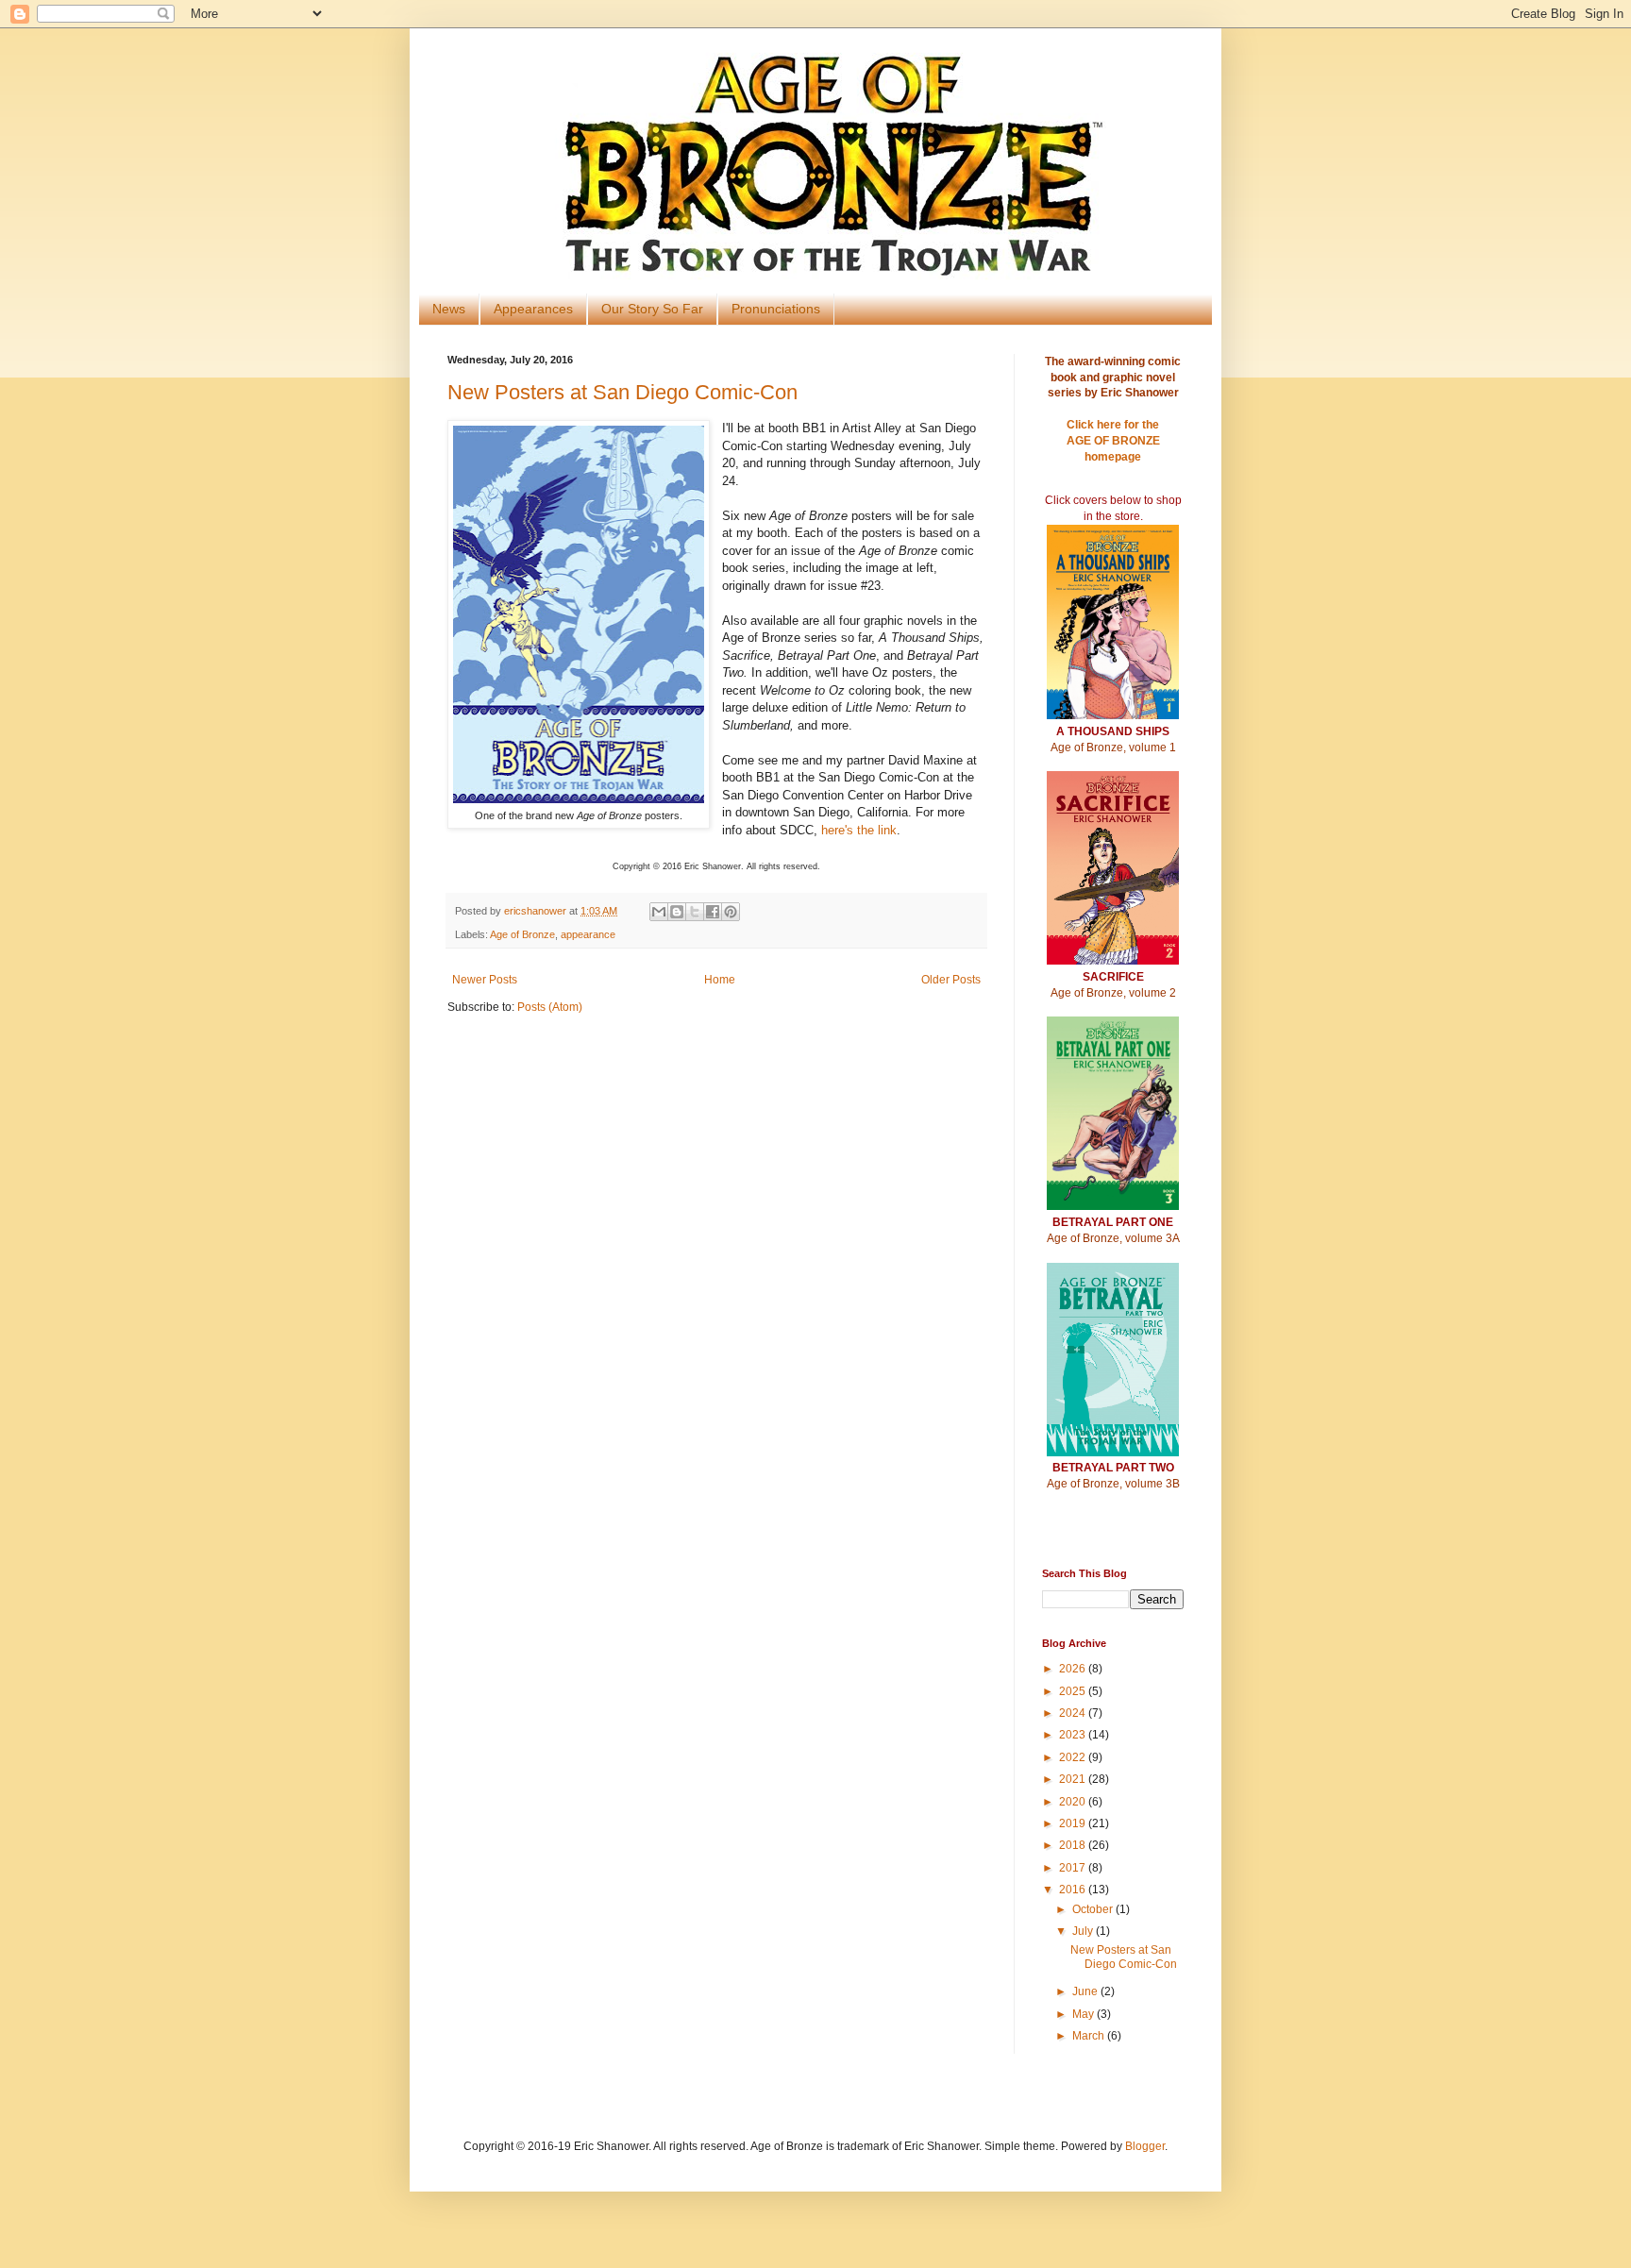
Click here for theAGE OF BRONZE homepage (1113, 441)
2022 (1074, 1757)
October (1094, 1909)
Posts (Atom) (550, 1007)
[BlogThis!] (677, 912)
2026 (1074, 1669)
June (1086, 1991)
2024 (1074, 1713)
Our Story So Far (652, 309)
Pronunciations (776, 309)
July (1084, 1931)
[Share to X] (695, 912)
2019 (1074, 1823)
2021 (1074, 1779)
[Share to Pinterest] (731, 912)
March (1090, 2036)
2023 (1074, 1735)
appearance (588, 934)
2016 (1074, 1890)
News (449, 309)
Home (720, 980)
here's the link (859, 830)
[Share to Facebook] (713, 912)
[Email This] (659, 912)
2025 (1074, 1691)
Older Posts (951, 980)
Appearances (533, 309)
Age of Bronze (522, 934)
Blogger (1145, 2146)
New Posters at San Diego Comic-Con (622, 392)
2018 (1074, 1845)
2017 (1074, 1868)
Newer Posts (485, 980)
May (1085, 2014)
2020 (1074, 1802)
